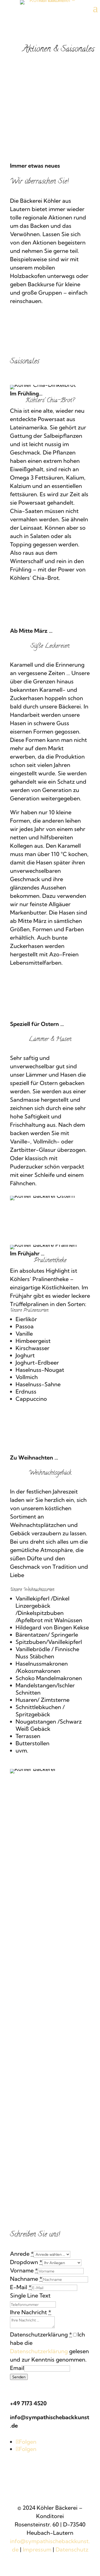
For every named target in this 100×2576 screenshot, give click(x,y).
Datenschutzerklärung (39, 2351)
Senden (19, 2377)
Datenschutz (72, 2549)
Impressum (37, 2549)
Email (17, 2368)
